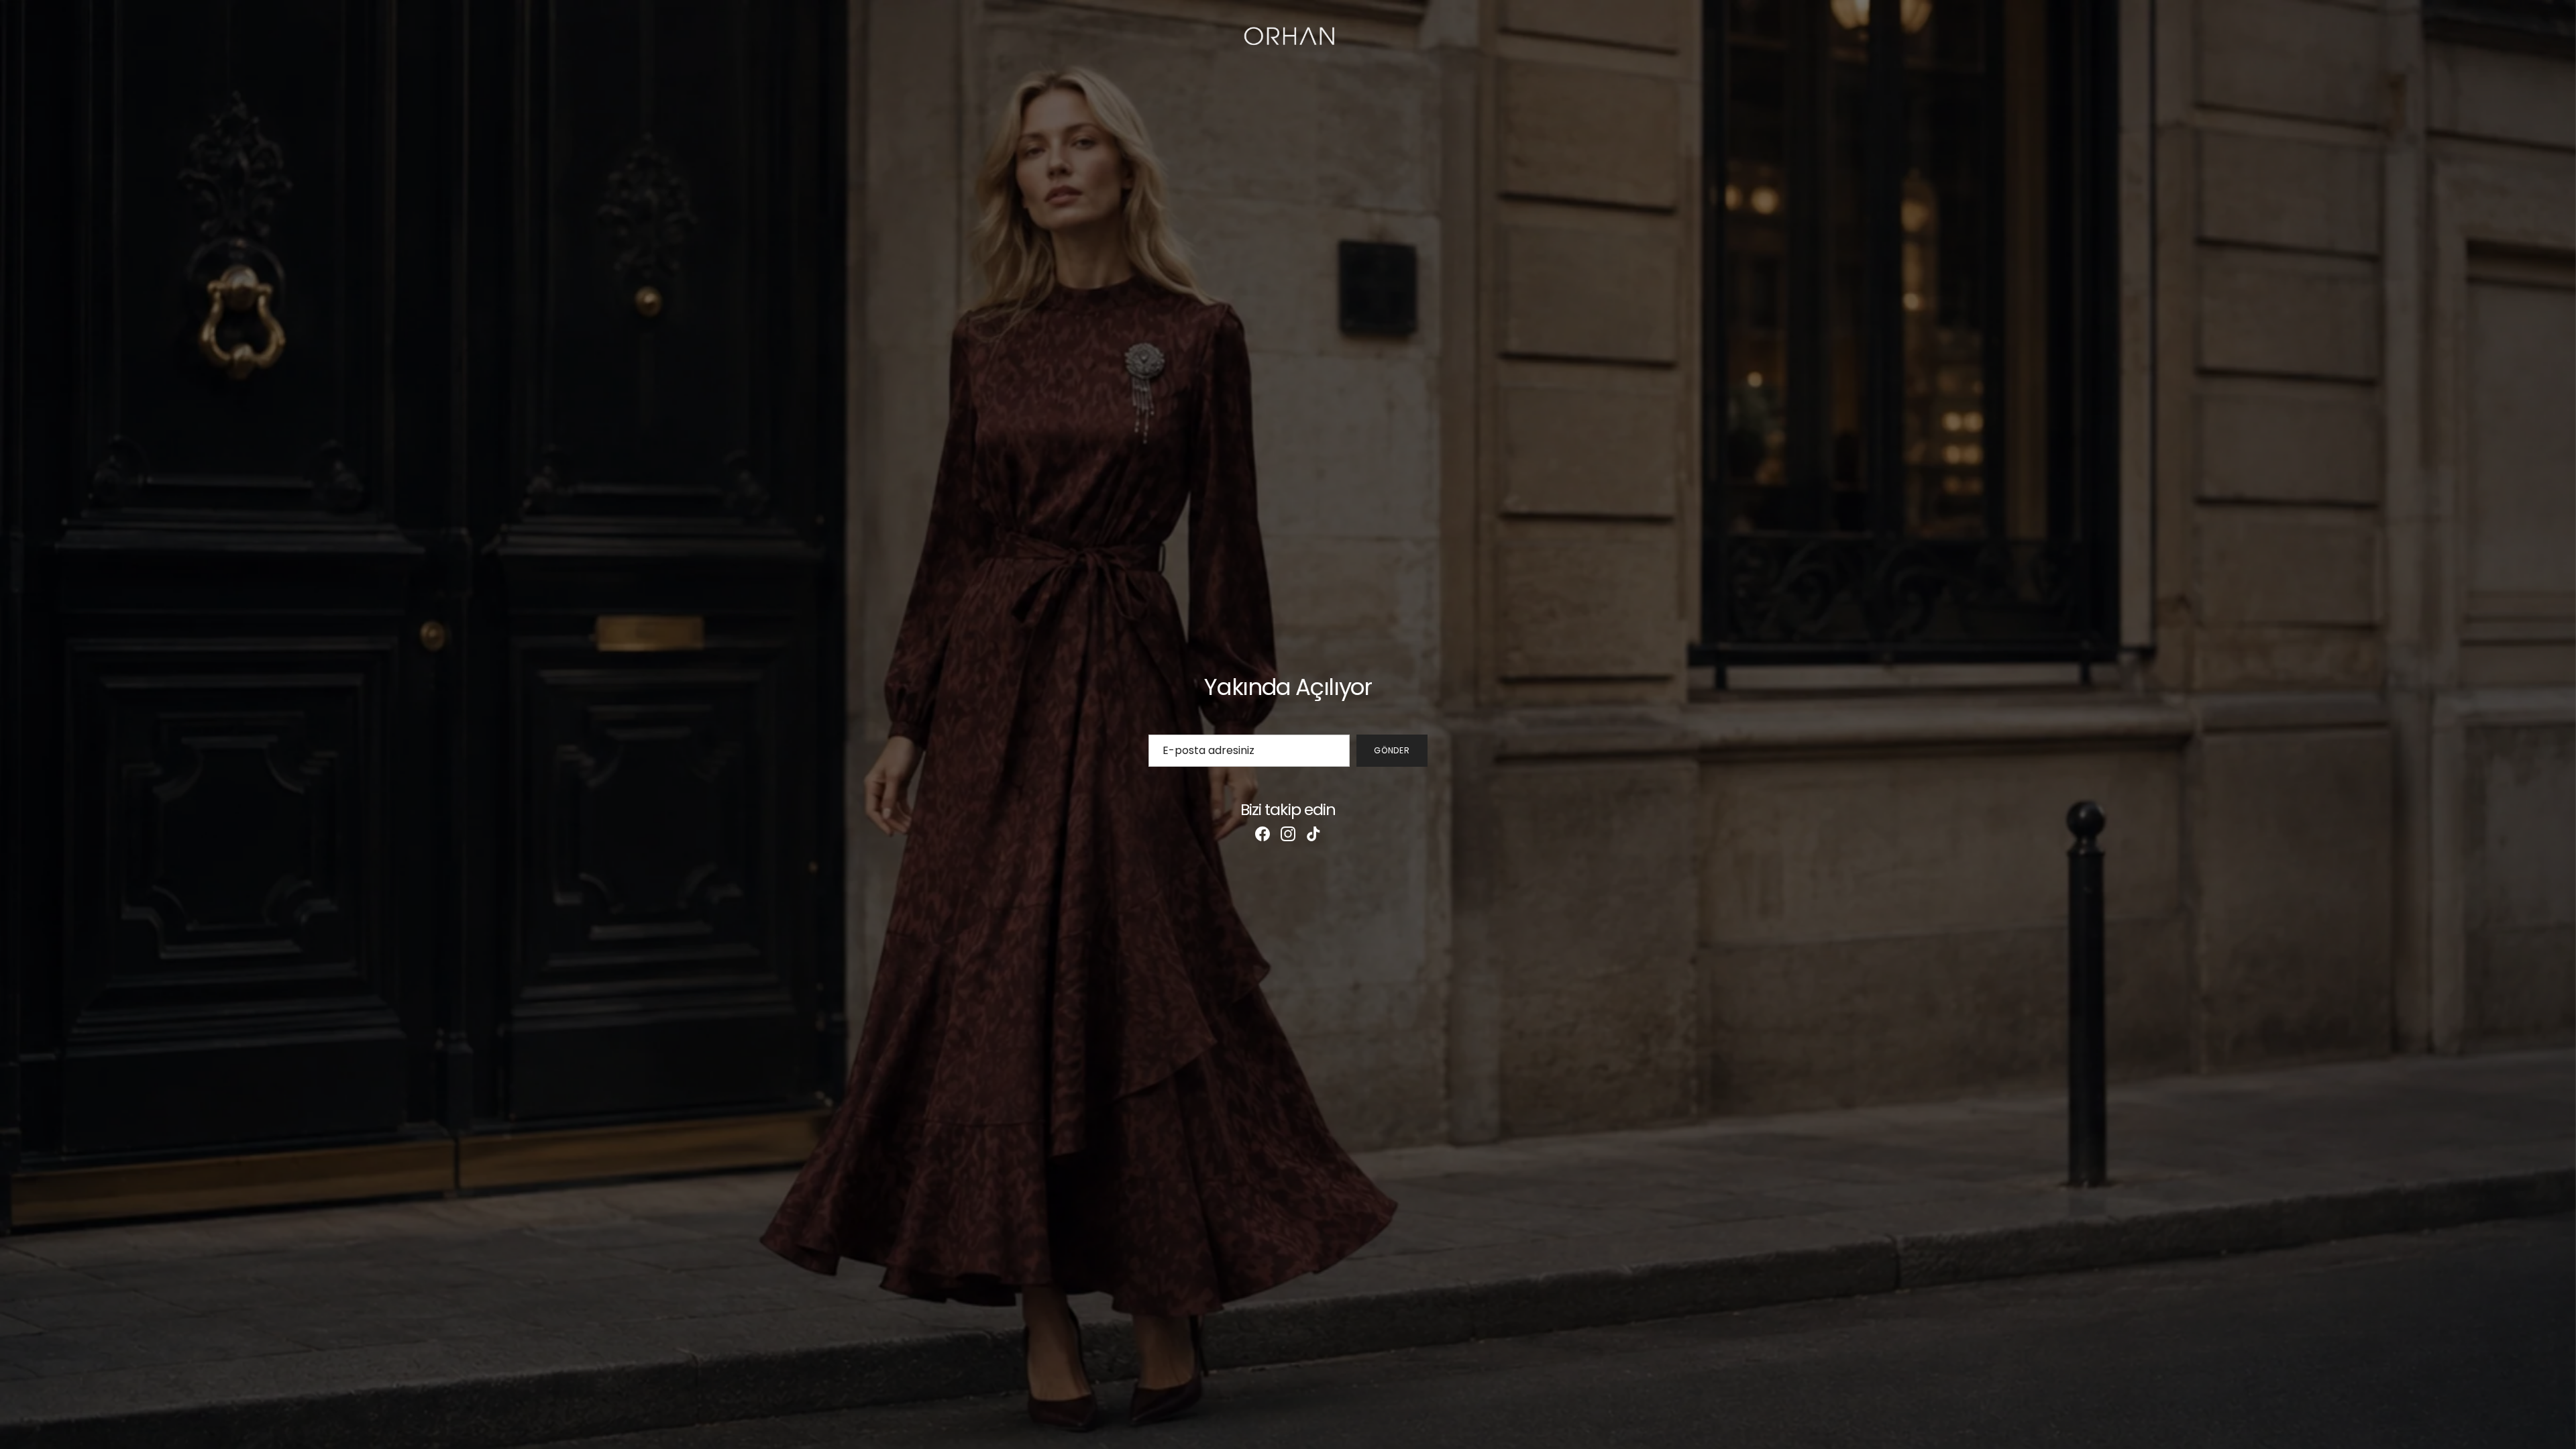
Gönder (1392, 750)
